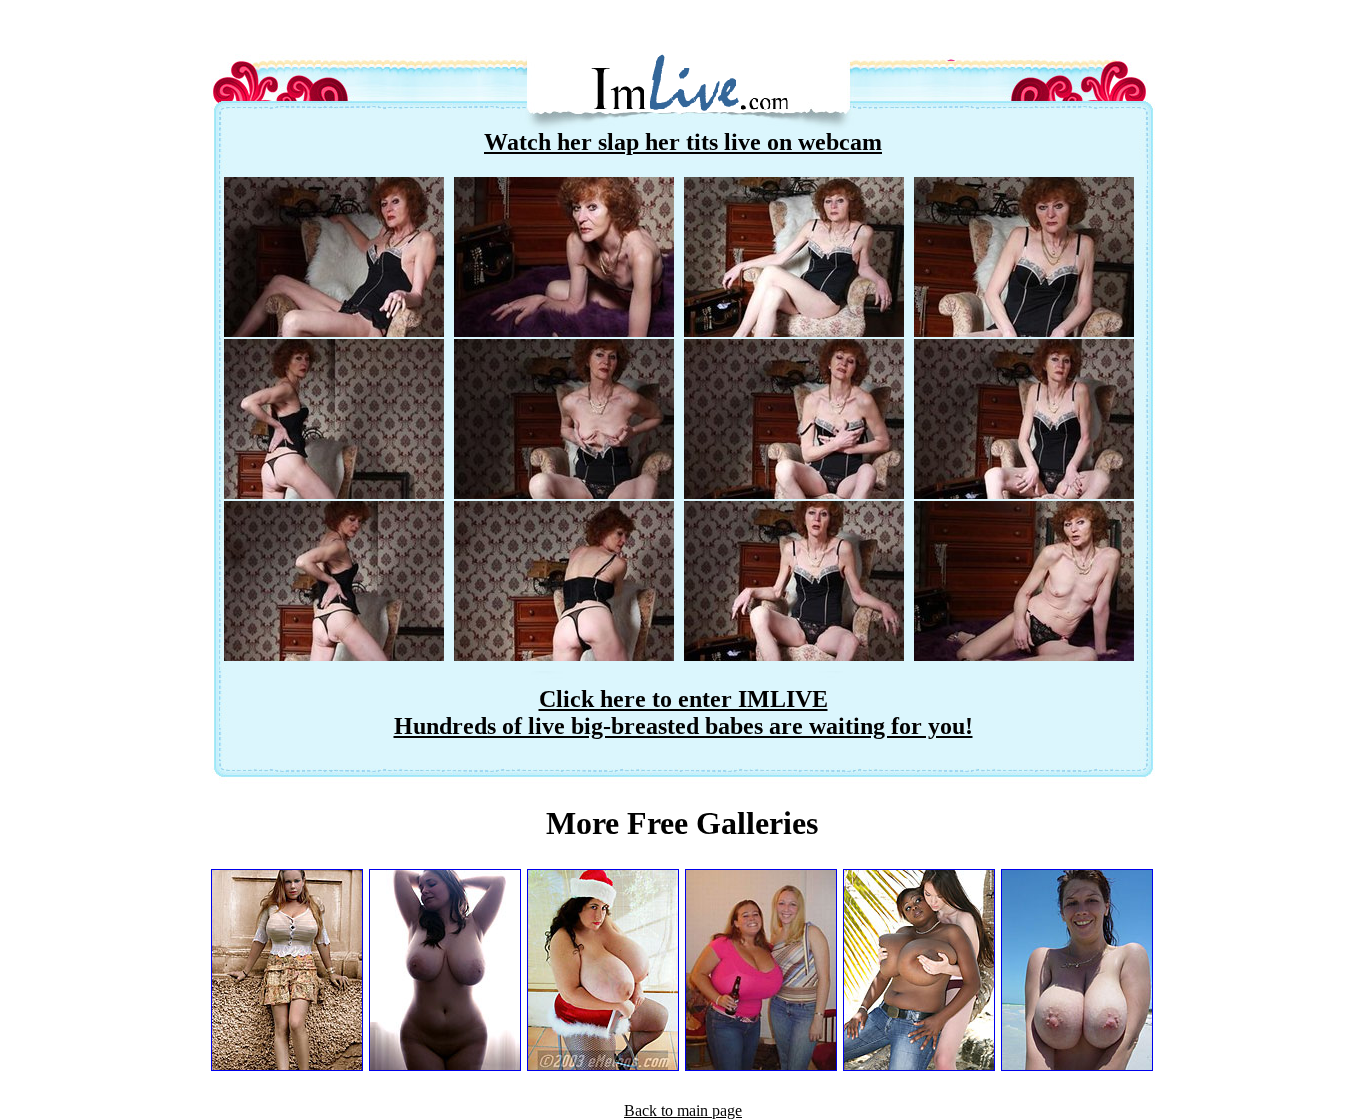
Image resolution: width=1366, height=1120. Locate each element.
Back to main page (683, 1110)
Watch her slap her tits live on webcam (683, 142)
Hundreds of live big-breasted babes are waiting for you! (683, 726)
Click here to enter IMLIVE (683, 699)
